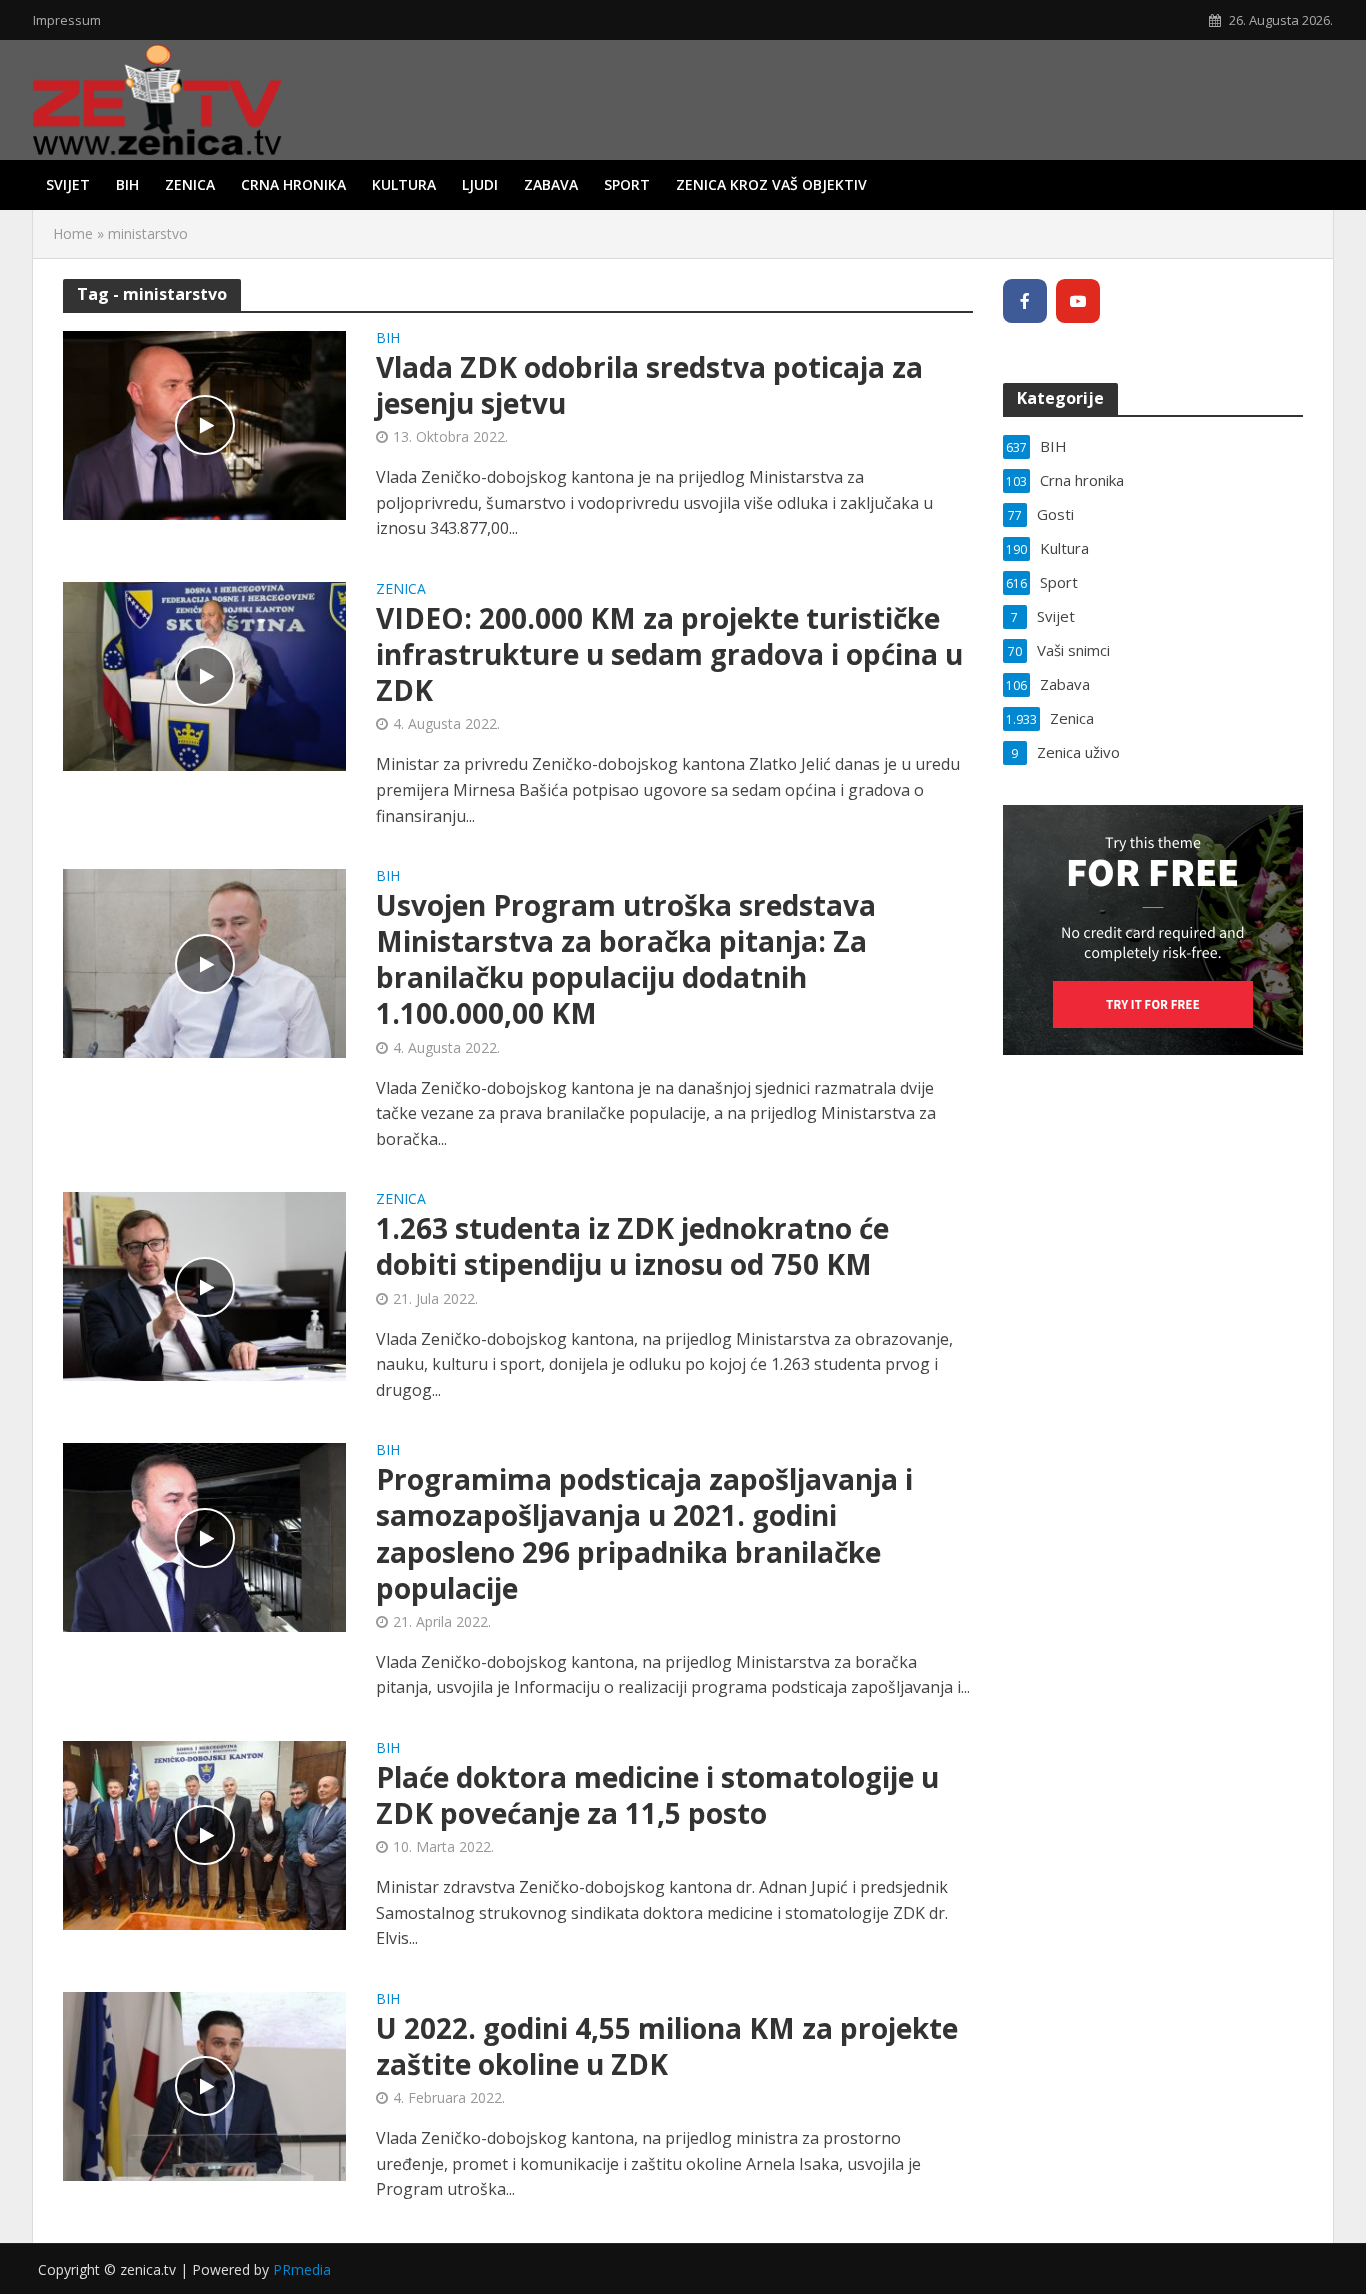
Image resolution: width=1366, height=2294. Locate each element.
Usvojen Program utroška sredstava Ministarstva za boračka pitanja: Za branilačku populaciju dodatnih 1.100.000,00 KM (626, 959)
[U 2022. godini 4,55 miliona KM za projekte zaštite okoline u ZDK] (204, 2085)
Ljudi (480, 184)
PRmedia (302, 2269)
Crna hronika (293, 184)
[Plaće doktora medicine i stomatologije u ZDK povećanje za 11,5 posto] (204, 1834)
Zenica (190, 184)
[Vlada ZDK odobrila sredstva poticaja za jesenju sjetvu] (204, 424)
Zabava (551, 184)
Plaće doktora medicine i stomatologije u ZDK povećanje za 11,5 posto (657, 1795)
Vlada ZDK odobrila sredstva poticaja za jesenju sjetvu (649, 385)
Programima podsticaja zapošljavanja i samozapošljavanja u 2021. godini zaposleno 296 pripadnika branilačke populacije (644, 1533)
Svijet (68, 184)
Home (73, 233)
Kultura (404, 184)
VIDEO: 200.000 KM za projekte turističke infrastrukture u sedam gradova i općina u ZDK (669, 654)
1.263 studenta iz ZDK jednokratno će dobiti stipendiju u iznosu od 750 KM (632, 1246)
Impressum (67, 20)
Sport (627, 184)
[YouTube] (1078, 301)
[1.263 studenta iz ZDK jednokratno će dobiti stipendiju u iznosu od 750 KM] (204, 1285)
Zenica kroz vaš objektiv (771, 184)
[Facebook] (1025, 301)
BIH (127, 184)
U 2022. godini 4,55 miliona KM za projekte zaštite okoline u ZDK (667, 2046)
